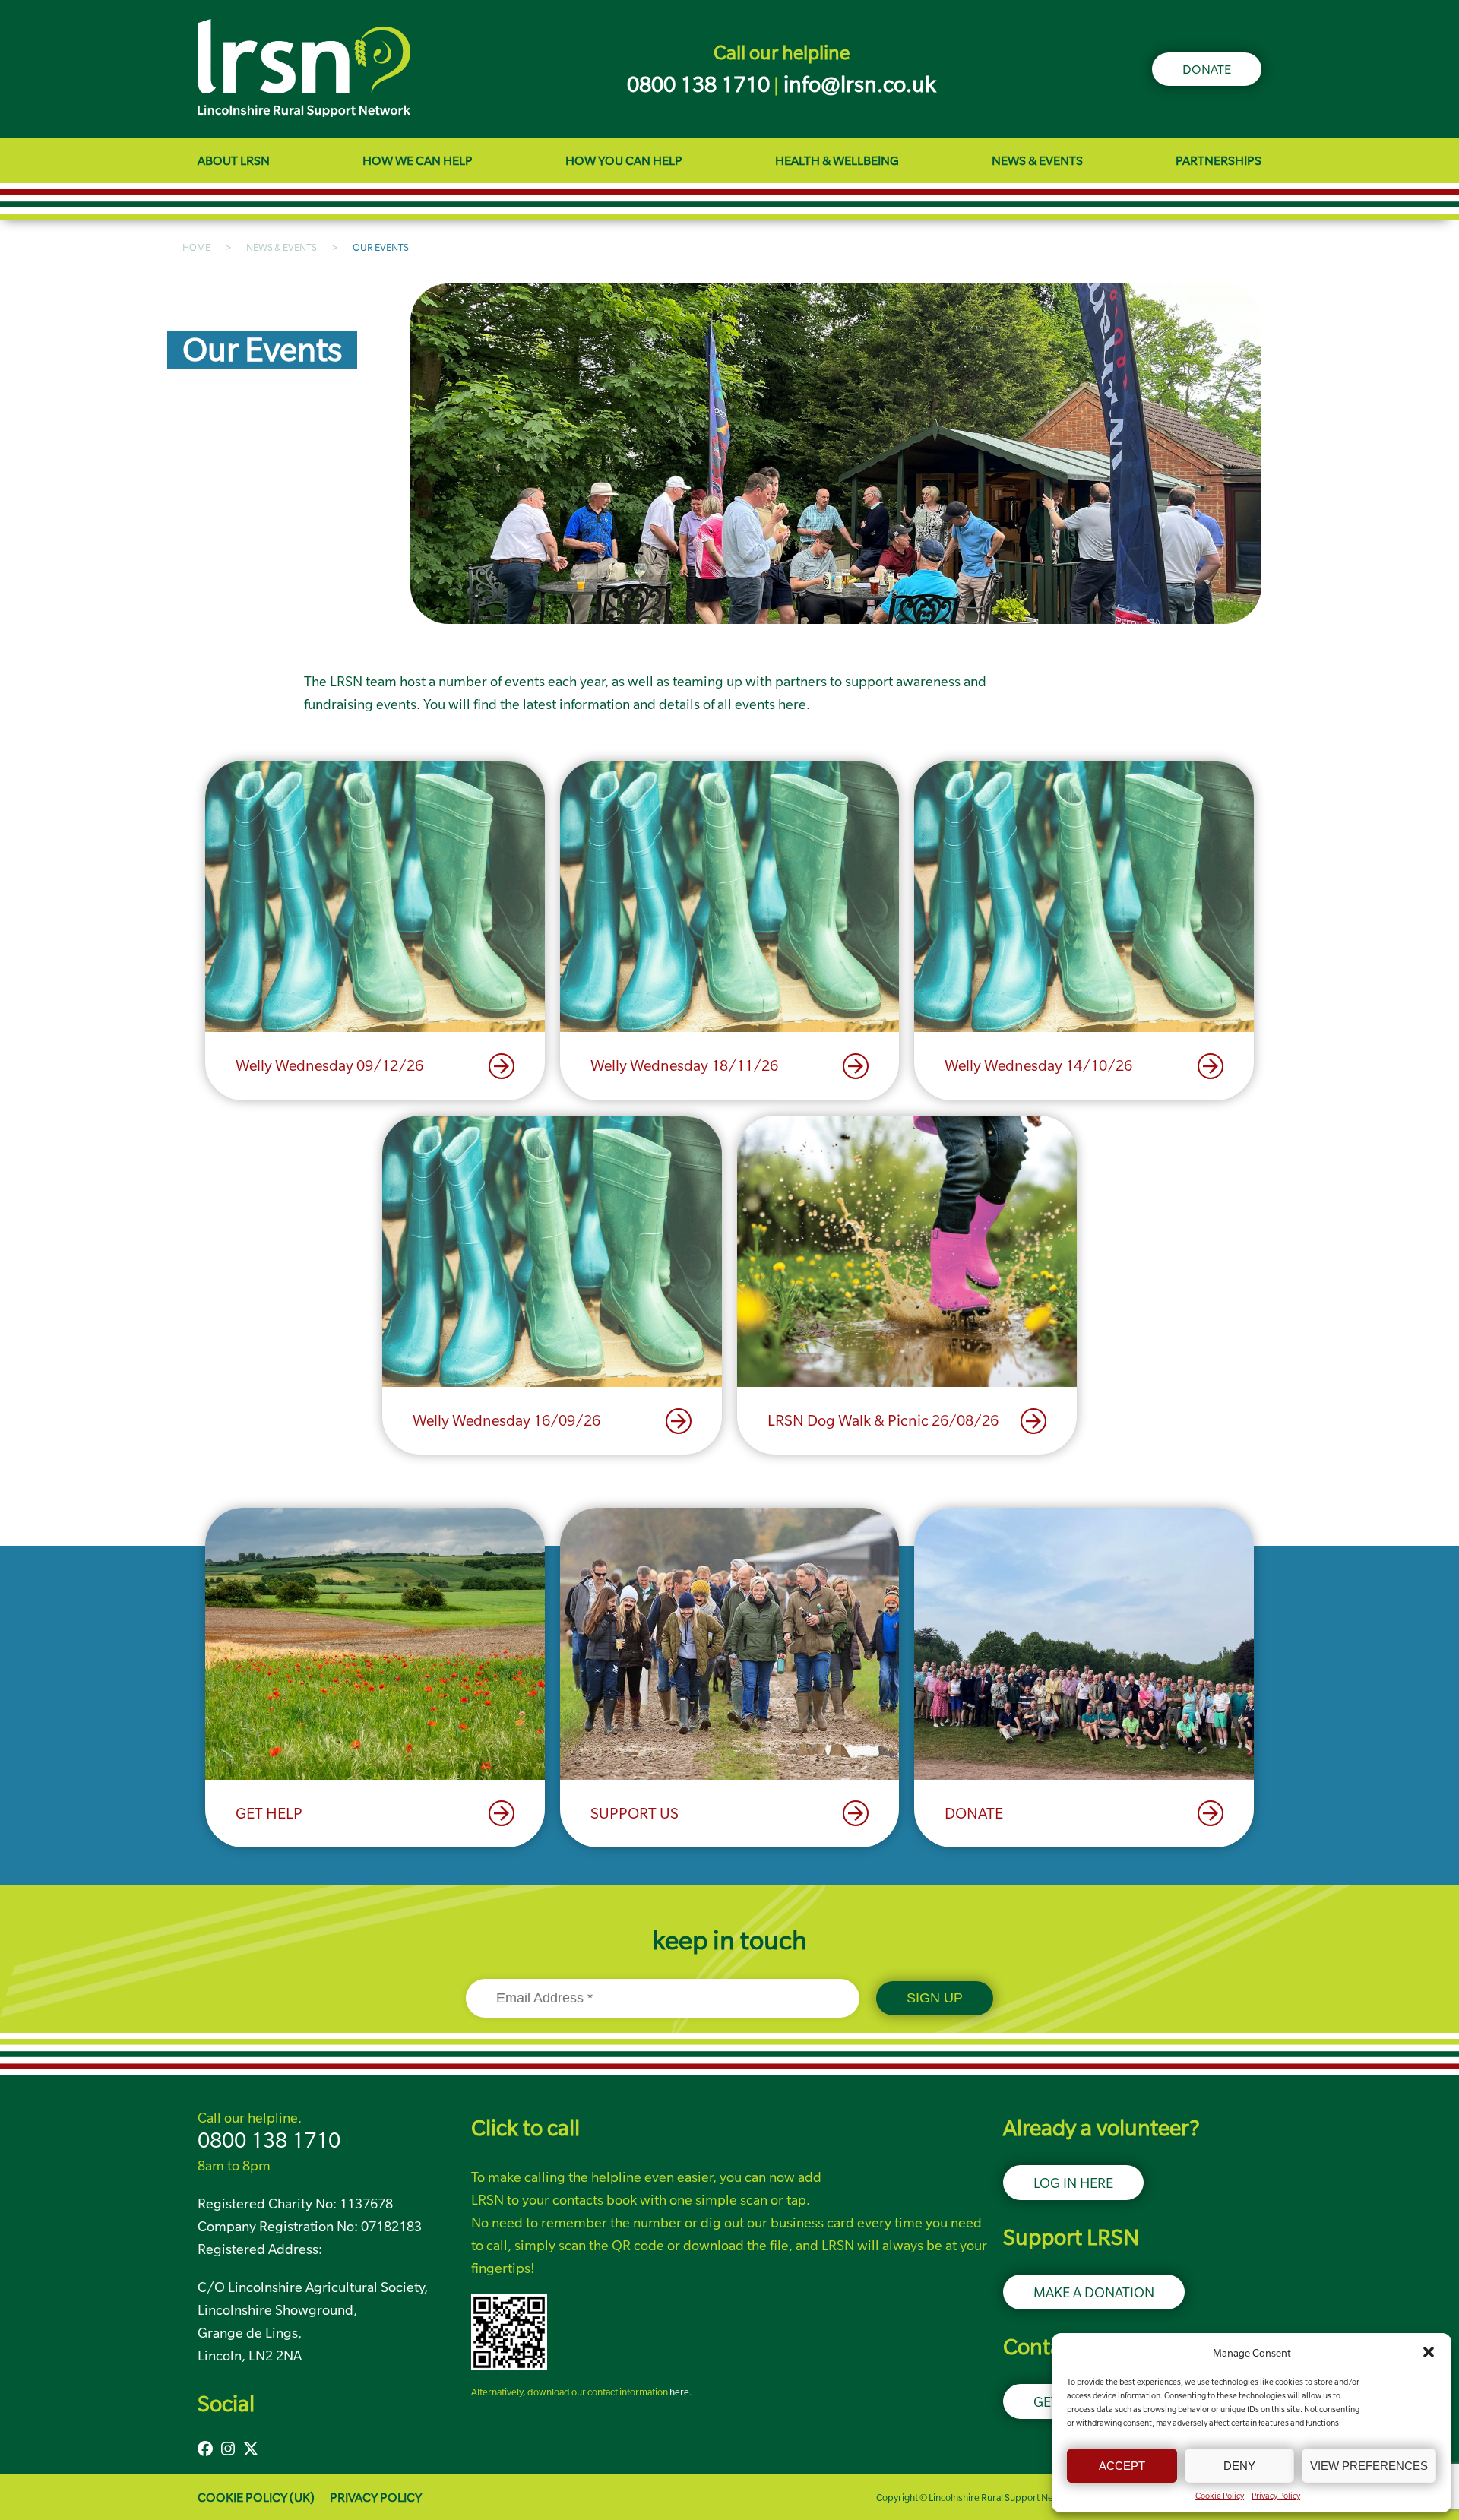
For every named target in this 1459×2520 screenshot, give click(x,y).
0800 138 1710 (269, 2140)
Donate (1207, 69)
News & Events (1037, 160)
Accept (1122, 2466)
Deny (1239, 2466)
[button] (1429, 2352)
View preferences (1369, 2466)
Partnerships (1218, 160)
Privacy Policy (1276, 2496)
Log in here (1073, 2183)
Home (196, 247)
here (679, 2392)
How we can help (418, 160)
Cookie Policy (1220, 2496)
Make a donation (1094, 2292)
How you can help (624, 160)
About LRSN (234, 160)
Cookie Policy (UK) (256, 2497)
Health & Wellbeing (837, 160)
